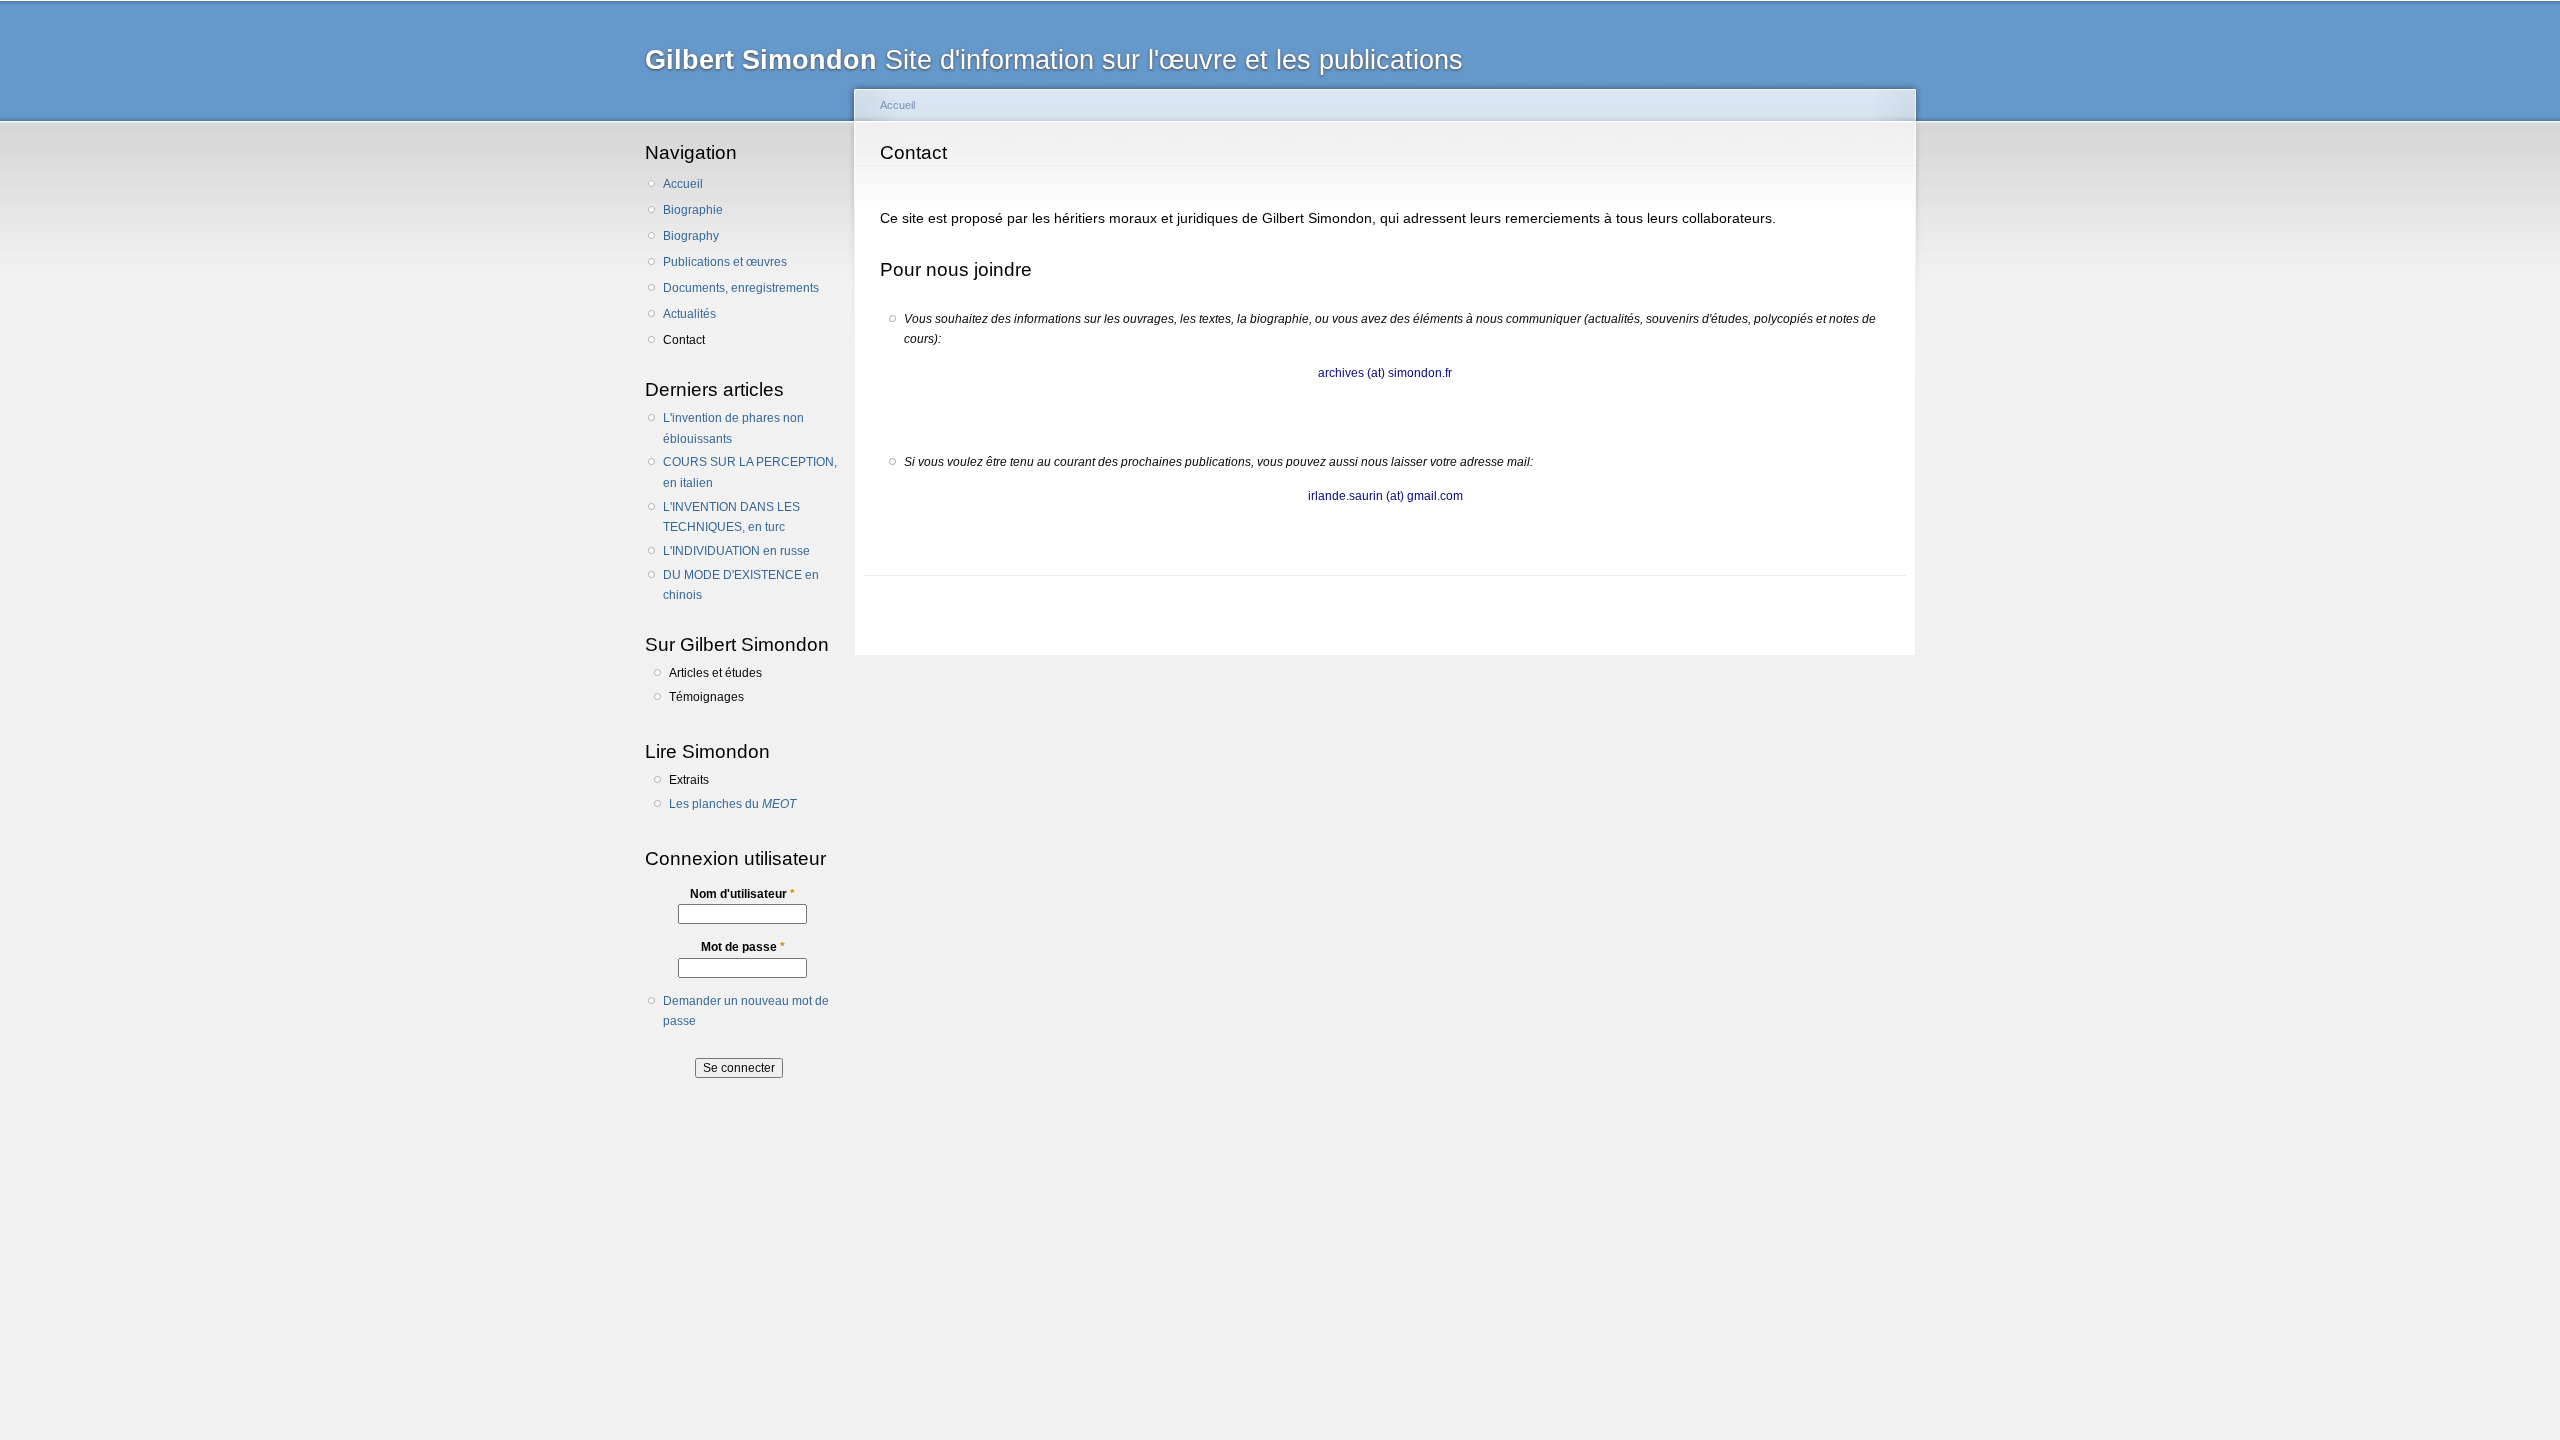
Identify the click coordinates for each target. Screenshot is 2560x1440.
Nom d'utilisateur (742, 894)
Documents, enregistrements (741, 288)
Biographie (693, 210)
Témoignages (706, 697)
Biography (691, 236)
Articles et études (715, 673)
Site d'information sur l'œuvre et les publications (1054, 59)
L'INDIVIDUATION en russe (736, 551)
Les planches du (732, 804)
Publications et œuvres (725, 262)
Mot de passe (743, 947)
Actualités (689, 314)
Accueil (683, 184)
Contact (684, 340)
